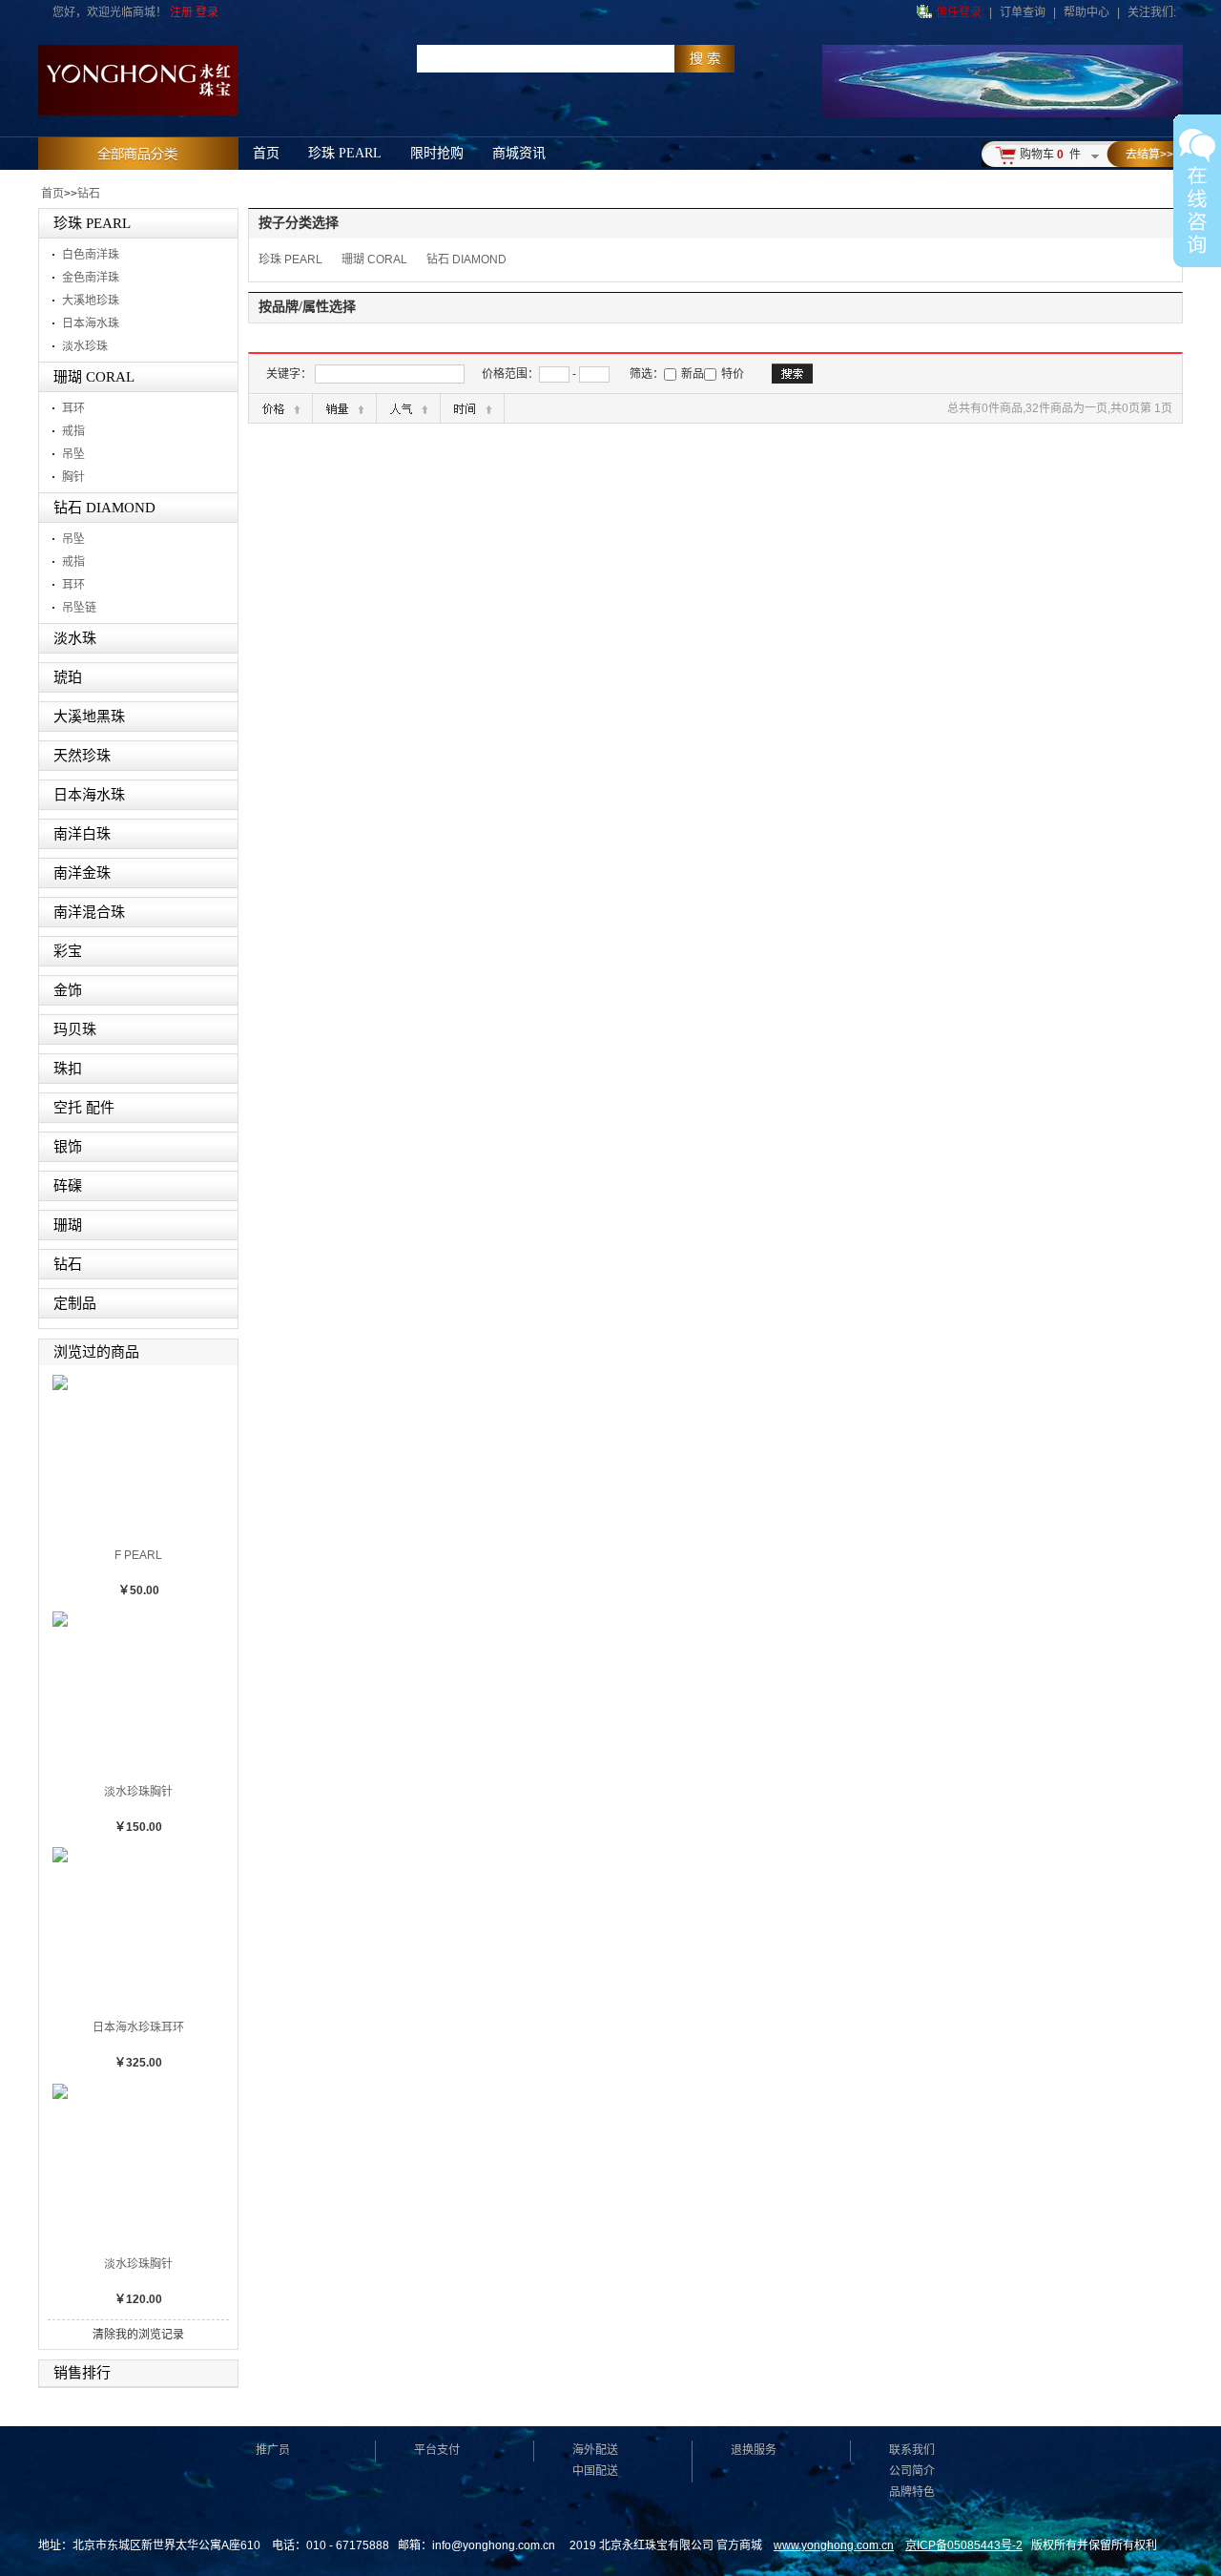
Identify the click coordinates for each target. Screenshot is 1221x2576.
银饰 (68, 1147)
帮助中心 (1086, 12)
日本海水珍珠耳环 (138, 2027)
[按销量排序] (344, 408)
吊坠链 (79, 608)
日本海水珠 (91, 323)
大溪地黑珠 (89, 717)
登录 (207, 12)
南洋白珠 (82, 834)
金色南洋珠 (91, 278)
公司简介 (912, 2471)
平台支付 (437, 2450)
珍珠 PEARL (92, 223)
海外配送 (595, 2450)
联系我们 (912, 2450)
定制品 (75, 1303)
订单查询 (1023, 12)
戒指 (73, 431)
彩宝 (68, 951)
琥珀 (68, 677)
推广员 (273, 2450)
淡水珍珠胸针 (138, 1792)
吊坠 (73, 454)
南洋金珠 (82, 873)
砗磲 (68, 1186)
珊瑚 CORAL (94, 377)
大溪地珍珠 (91, 301)
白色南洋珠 (91, 255)
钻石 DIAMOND (104, 508)
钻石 (89, 194)
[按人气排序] (408, 408)
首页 (52, 194)
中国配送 (595, 2471)
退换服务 (754, 2450)
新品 (693, 374)
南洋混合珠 (89, 912)
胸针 (73, 477)
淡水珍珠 (85, 346)
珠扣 (68, 1069)
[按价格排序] (280, 408)
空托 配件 (84, 1108)
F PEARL (138, 1555)
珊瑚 (68, 1225)
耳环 (73, 408)
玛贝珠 (75, 1029)
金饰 (68, 990)
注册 (181, 12)
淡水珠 (75, 638)
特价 (733, 374)
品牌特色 (912, 2492)
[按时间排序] (472, 408)
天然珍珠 (82, 756)
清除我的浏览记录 (138, 2335)
